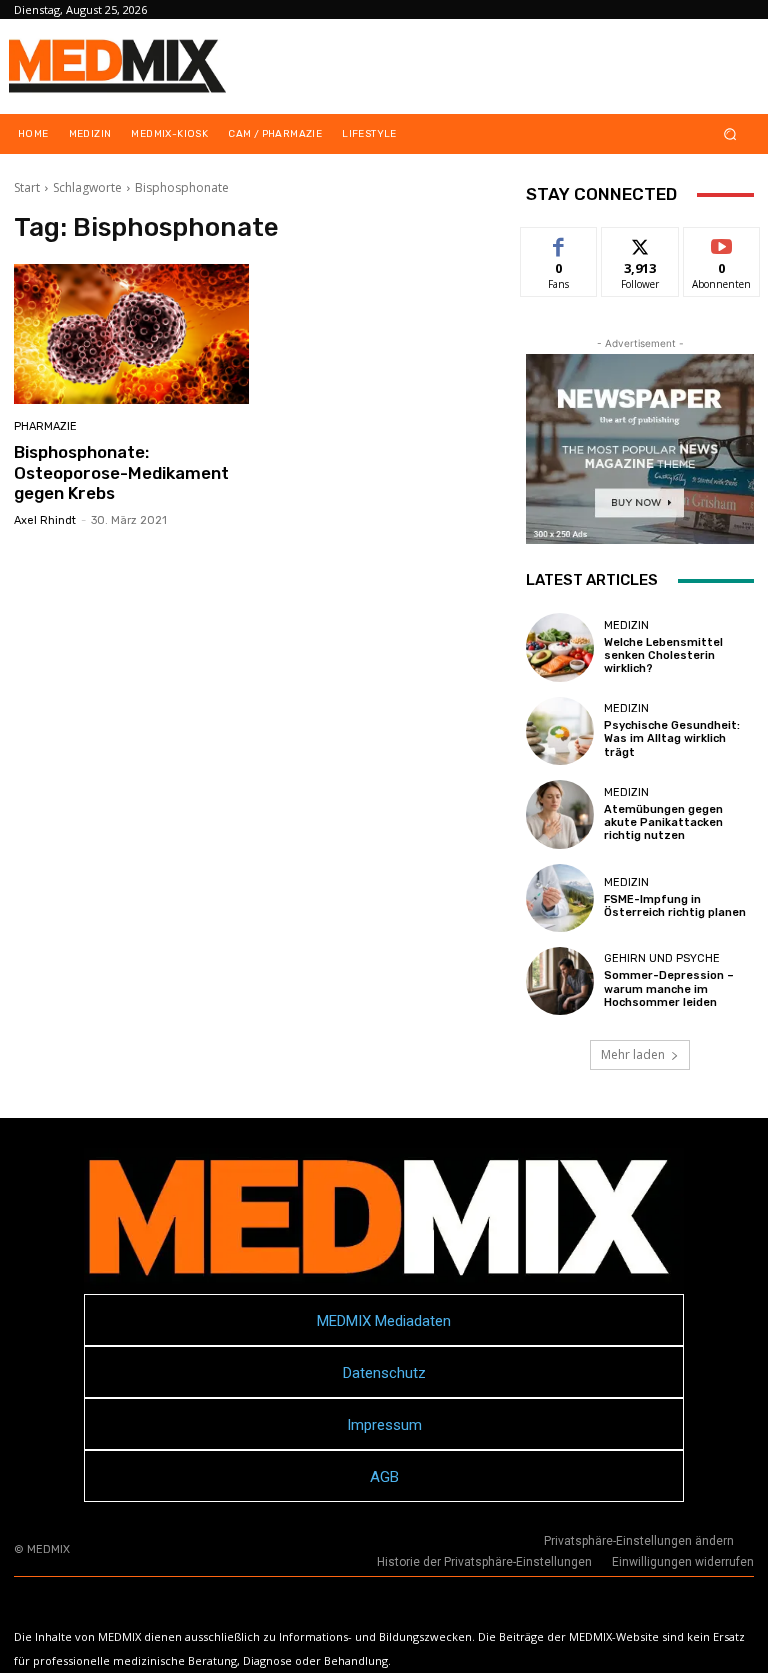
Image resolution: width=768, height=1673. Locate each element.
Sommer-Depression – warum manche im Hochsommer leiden (669, 988)
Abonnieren (722, 242)
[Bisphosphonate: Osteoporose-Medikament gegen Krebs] (131, 334)
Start (27, 187)
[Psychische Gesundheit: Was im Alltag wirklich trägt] (560, 731)
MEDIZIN (626, 625)
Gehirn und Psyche (662, 958)
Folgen (640, 242)
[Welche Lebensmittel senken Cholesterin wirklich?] (560, 647)
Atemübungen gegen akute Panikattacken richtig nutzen (663, 822)
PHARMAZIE (45, 426)
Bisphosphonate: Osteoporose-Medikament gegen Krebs (121, 472)
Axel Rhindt (45, 520)
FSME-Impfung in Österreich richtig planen (675, 906)
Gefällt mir (559, 250)
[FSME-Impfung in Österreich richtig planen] (560, 898)
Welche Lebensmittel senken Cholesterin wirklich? (663, 655)
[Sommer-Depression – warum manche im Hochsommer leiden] (560, 981)
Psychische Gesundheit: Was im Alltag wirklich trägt (672, 738)
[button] (730, 134)
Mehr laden (633, 1054)
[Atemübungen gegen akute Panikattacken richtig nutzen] (560, 814)
